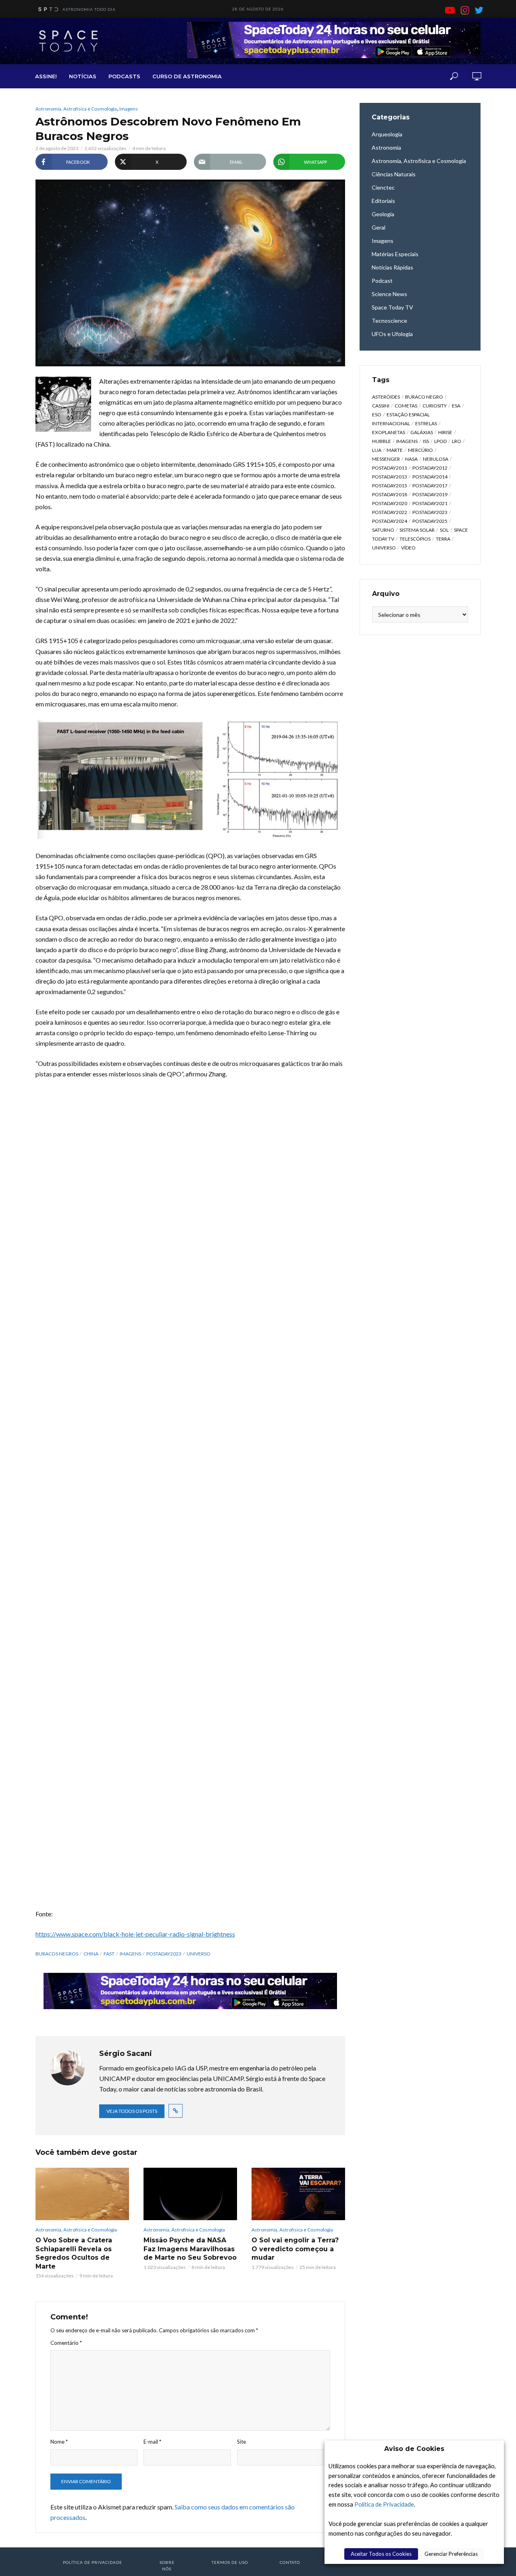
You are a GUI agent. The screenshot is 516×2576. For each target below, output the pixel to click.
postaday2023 (164, 1954)
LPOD (440, 441)
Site (241, 2442)
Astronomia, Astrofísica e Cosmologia (76, 109)
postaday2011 (390, 468)
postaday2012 (430, 468)
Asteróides (386, 397)
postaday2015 (390, 486)
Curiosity (435, 406)
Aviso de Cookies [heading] (414, 2449)
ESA (456, 406)
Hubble (382, 441)
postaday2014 (430, 477)
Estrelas (426, 423)
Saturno (383, 530)
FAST (109, 1954)
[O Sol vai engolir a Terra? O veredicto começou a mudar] (298, 2194)
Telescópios (415, 539)
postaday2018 (390, 494)
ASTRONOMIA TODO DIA (89, 9)
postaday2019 (430, 494)
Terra (443, 539)
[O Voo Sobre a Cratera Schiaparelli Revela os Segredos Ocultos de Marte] (82, 2194)
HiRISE (445, 432)
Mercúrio (420, 450)
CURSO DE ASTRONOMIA (187, 76)
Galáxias (422, 432)
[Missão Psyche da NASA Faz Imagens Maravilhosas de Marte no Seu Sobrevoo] (190, 2194)
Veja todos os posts (132, 2111)
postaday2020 (390, 503)
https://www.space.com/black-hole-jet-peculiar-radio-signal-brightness (135, 1934)
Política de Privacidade (384, 2504)
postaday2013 (390, 477)
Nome (59, 2442)
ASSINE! (46, 76)
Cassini (381, 406)
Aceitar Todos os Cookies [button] (381, 2554)
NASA (411, 459)
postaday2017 (430, 486)
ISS (426, 441)
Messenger (386, 459)
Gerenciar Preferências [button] (451, 2554)
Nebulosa (436, 459)
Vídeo (408, 548)
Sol (444, 530)
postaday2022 (390, 512)
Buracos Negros (57, 1954)
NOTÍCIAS (83, 76)
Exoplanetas (389, 432)
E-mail (152, 2442)
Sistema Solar (417, 530)
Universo (199, 1954)
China (91, 1954)
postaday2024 (390, 521)
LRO (457, 441)
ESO (377, 415)
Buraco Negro (424, 397)
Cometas (406, 406)
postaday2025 (430, 521)
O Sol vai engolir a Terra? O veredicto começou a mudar (295, 2249)
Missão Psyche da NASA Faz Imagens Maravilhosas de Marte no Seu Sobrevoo (190, 2249)
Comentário (66, 2343)
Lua (377, 450)
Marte (395, 450)
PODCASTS (124, 76)
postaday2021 (430, 503)
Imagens (129, 109)
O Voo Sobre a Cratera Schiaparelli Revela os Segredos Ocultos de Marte (74, 2253)
